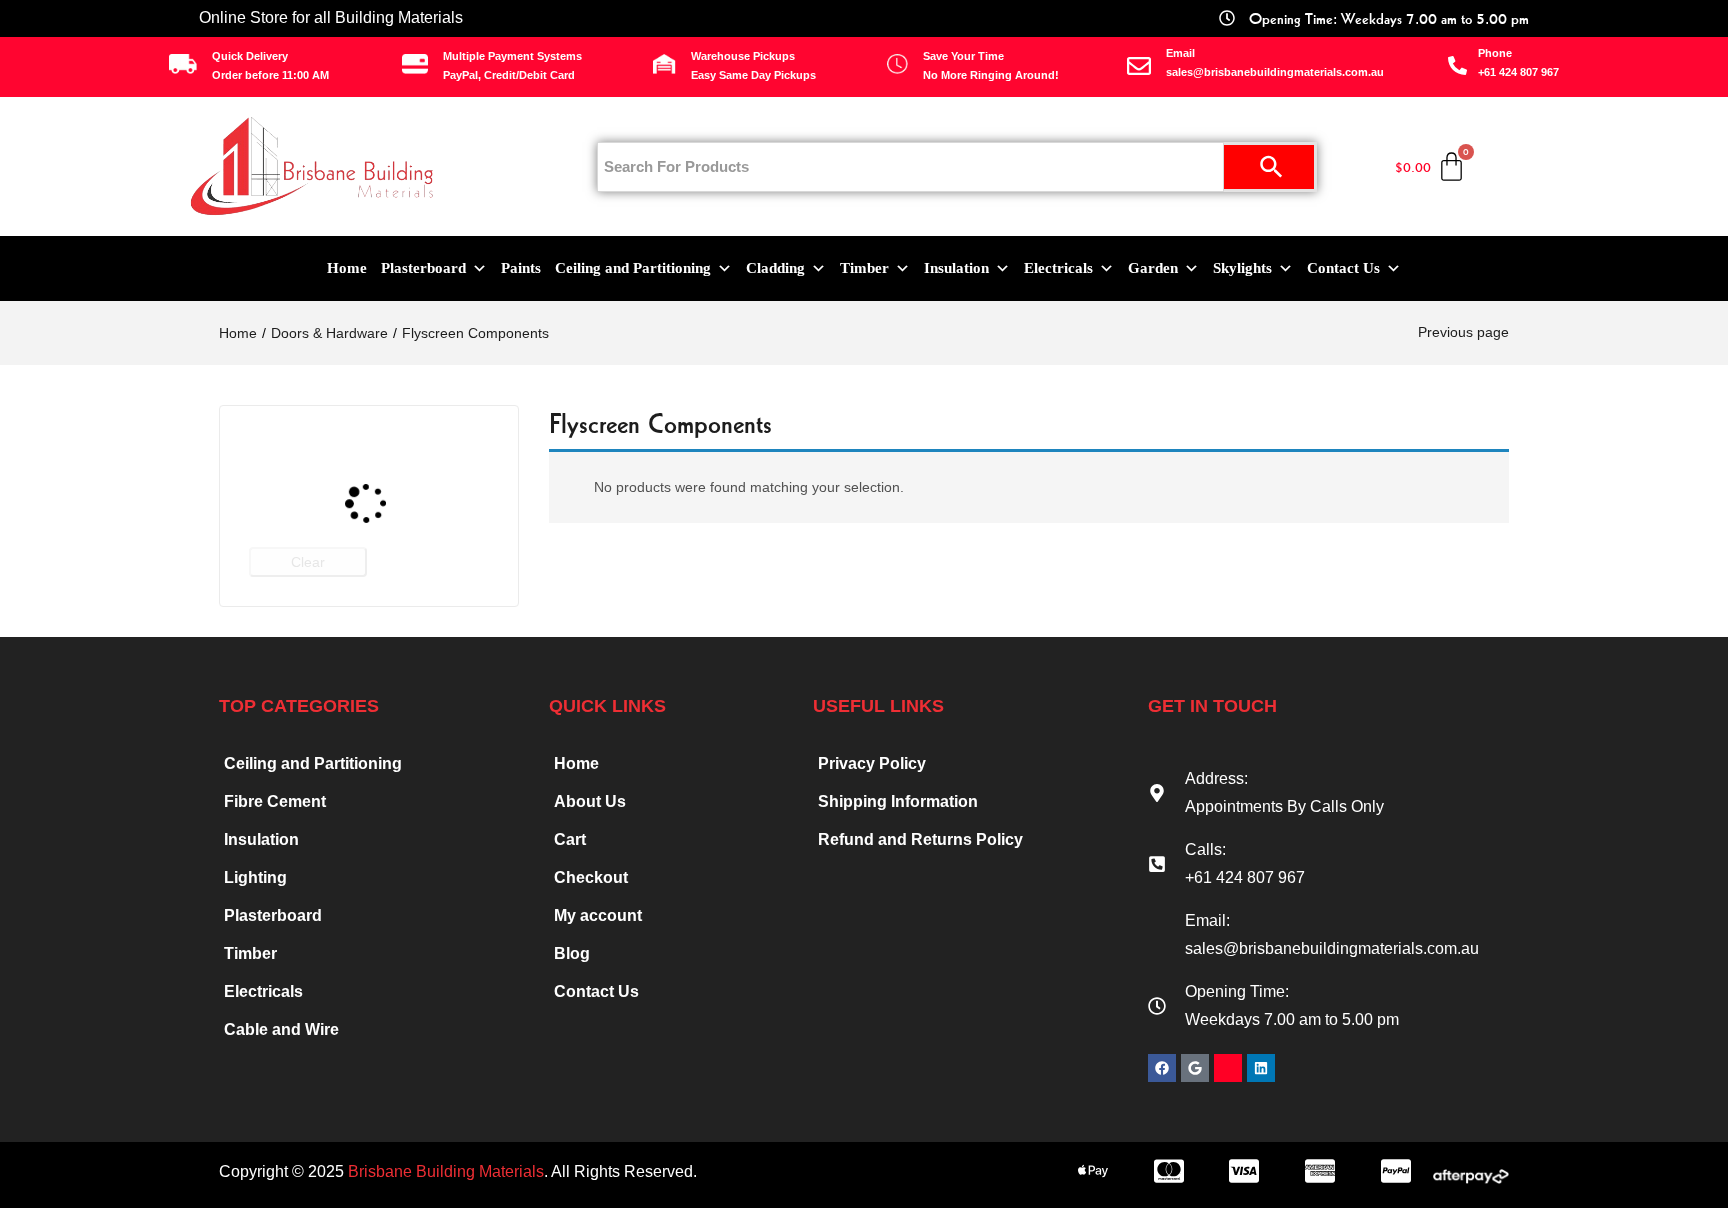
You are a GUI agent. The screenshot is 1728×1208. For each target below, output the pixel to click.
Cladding (775, 268)
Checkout (591, 877)
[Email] (1139, 66)
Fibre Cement (275, 801)
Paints (521, 268)
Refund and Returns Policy (920, 839)
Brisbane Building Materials (446, 1171)
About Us (590, 801)
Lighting (255, 877)
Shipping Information (898, 801)
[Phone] (1457, 65)
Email (1180, 53)
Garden (1153, 268)
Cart (570, 839)
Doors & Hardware (329, 333)
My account (598, 915)
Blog (572, 953)
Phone (1495, 53)
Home (347, 268)
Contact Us (1343, 268)
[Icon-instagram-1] (1228, 1068)
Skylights (1242, 268)
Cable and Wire (281, 1029)
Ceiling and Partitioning (633, 268)
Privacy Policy (872, 763)
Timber (864, 268)
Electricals (1058, 268)
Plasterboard (423, 268)
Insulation (956, 268)
